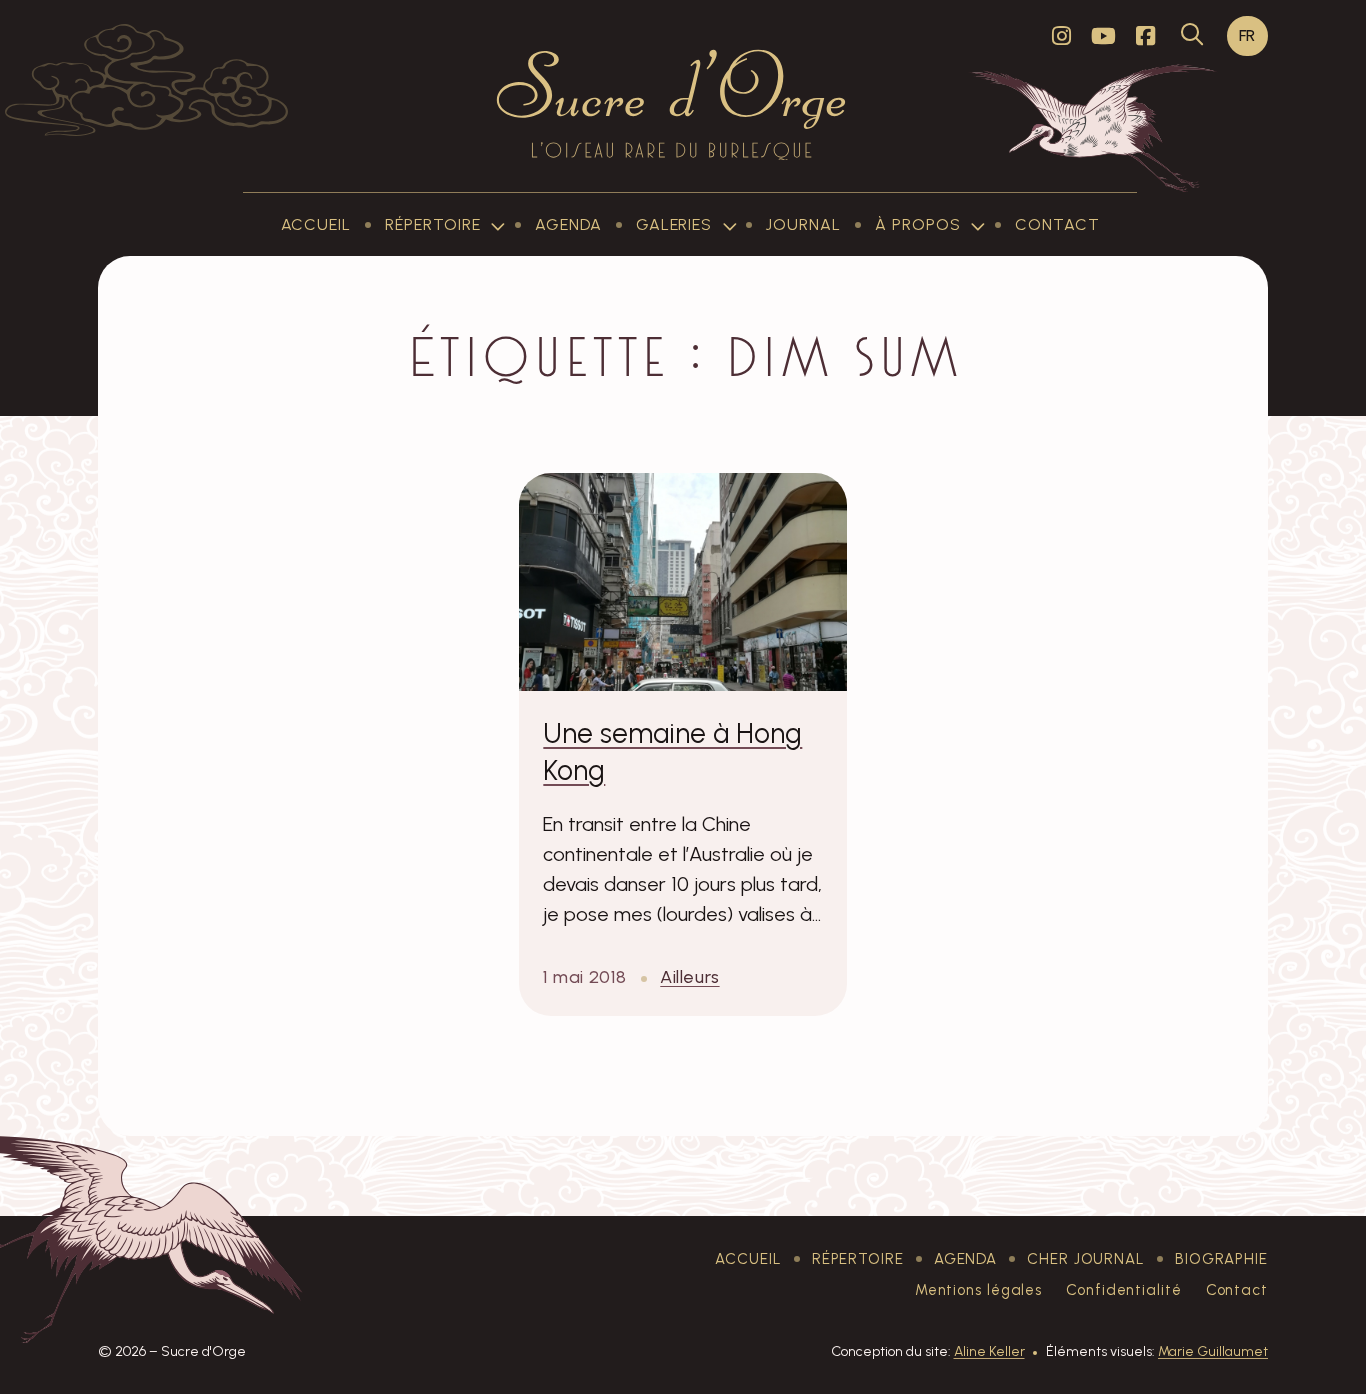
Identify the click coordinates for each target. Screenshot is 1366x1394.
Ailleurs (689, 977)
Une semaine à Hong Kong (672, 751)
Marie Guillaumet (1213, 1351)
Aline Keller (989, 1351)
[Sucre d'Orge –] (671, 104)
